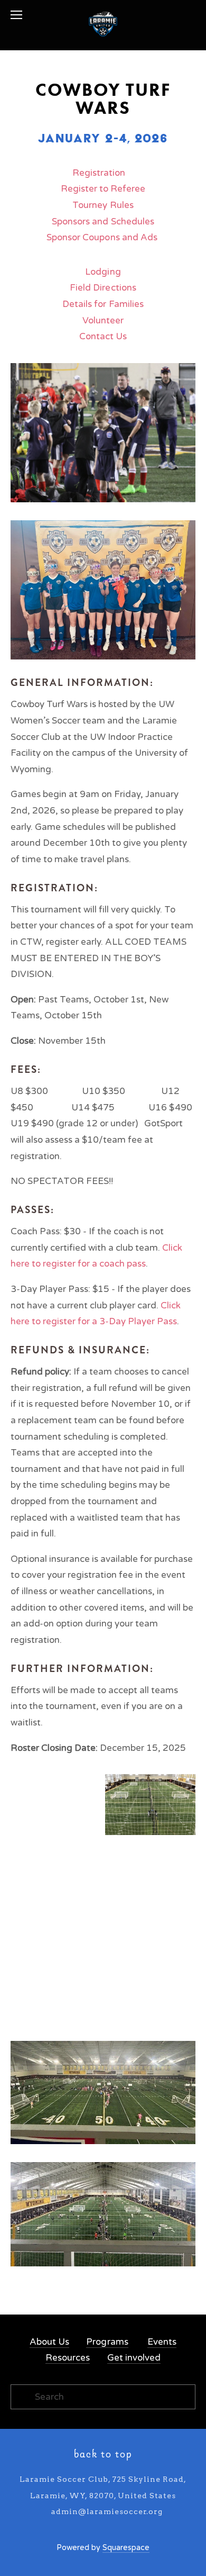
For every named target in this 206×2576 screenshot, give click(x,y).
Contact (96, 336)
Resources (68, 2358)
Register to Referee (103, 189)
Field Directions (103, 288)
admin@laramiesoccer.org (107, 2511)
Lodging (103, 272)
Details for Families (103, 304)
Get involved (134, 2358)
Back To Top (103, 2455)
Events (162, 2342)
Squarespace (126, 2548)
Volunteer (103, 320)
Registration (99, 173)
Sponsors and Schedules (103, 222)
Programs (107, 2342)
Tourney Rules (103, 205)
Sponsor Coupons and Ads (102, 237)
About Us (49, 2342)
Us (121, 336)
